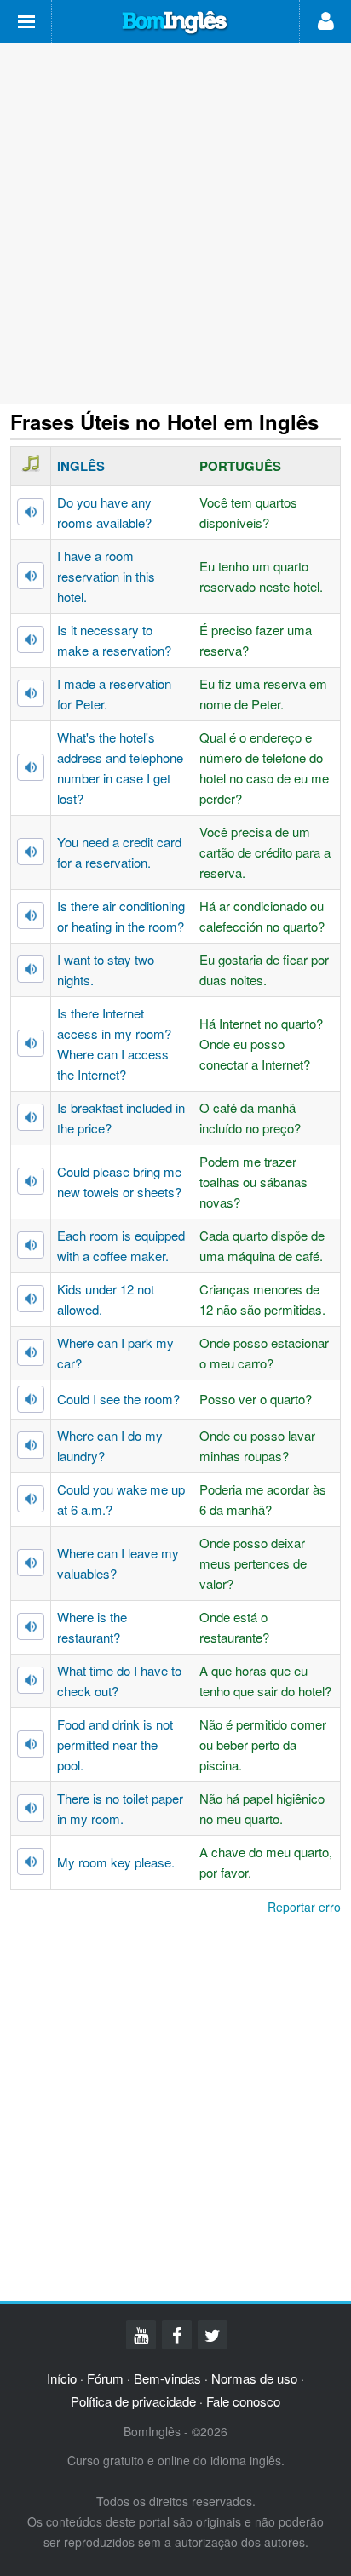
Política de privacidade (133, 2401)
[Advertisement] (175, 223)
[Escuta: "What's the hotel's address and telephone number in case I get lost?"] (31, 767)
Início (62, 2378)
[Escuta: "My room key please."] (31, 1862)
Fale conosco (243, 2401)
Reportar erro (304, 1907)
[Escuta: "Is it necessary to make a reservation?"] (31, 640)
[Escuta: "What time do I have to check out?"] (31, 1680)
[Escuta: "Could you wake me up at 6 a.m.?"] (31, 1499)
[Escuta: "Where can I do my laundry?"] (31, 1445)
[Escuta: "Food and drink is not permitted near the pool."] (31, 1744)
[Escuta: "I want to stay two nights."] (31, 969)
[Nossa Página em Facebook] (177, 2335)
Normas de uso (254, 2378)
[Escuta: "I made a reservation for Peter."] (31, 693)
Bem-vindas (167, 2378)
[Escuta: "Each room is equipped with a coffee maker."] (31, 1245)
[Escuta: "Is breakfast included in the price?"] (31, 1117)
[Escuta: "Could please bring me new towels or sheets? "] (31, 1181)
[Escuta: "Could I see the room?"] (31, 1399)
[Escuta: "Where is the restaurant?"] (31, 1626)
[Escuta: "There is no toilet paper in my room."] (31, 1808)
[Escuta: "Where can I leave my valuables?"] (31, 1563)
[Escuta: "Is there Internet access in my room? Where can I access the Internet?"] (31, 1043)
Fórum (105, 2378)
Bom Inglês (175, 23)
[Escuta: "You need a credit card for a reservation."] (31, 852)
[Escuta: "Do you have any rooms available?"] (31, 512)
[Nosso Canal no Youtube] (141, 2335)
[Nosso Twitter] (213, 2335)
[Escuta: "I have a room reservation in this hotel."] (31, 576)
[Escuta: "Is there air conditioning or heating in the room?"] (31, 915)
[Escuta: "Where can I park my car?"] (31, 1352)
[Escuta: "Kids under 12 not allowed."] (31, 1299)
